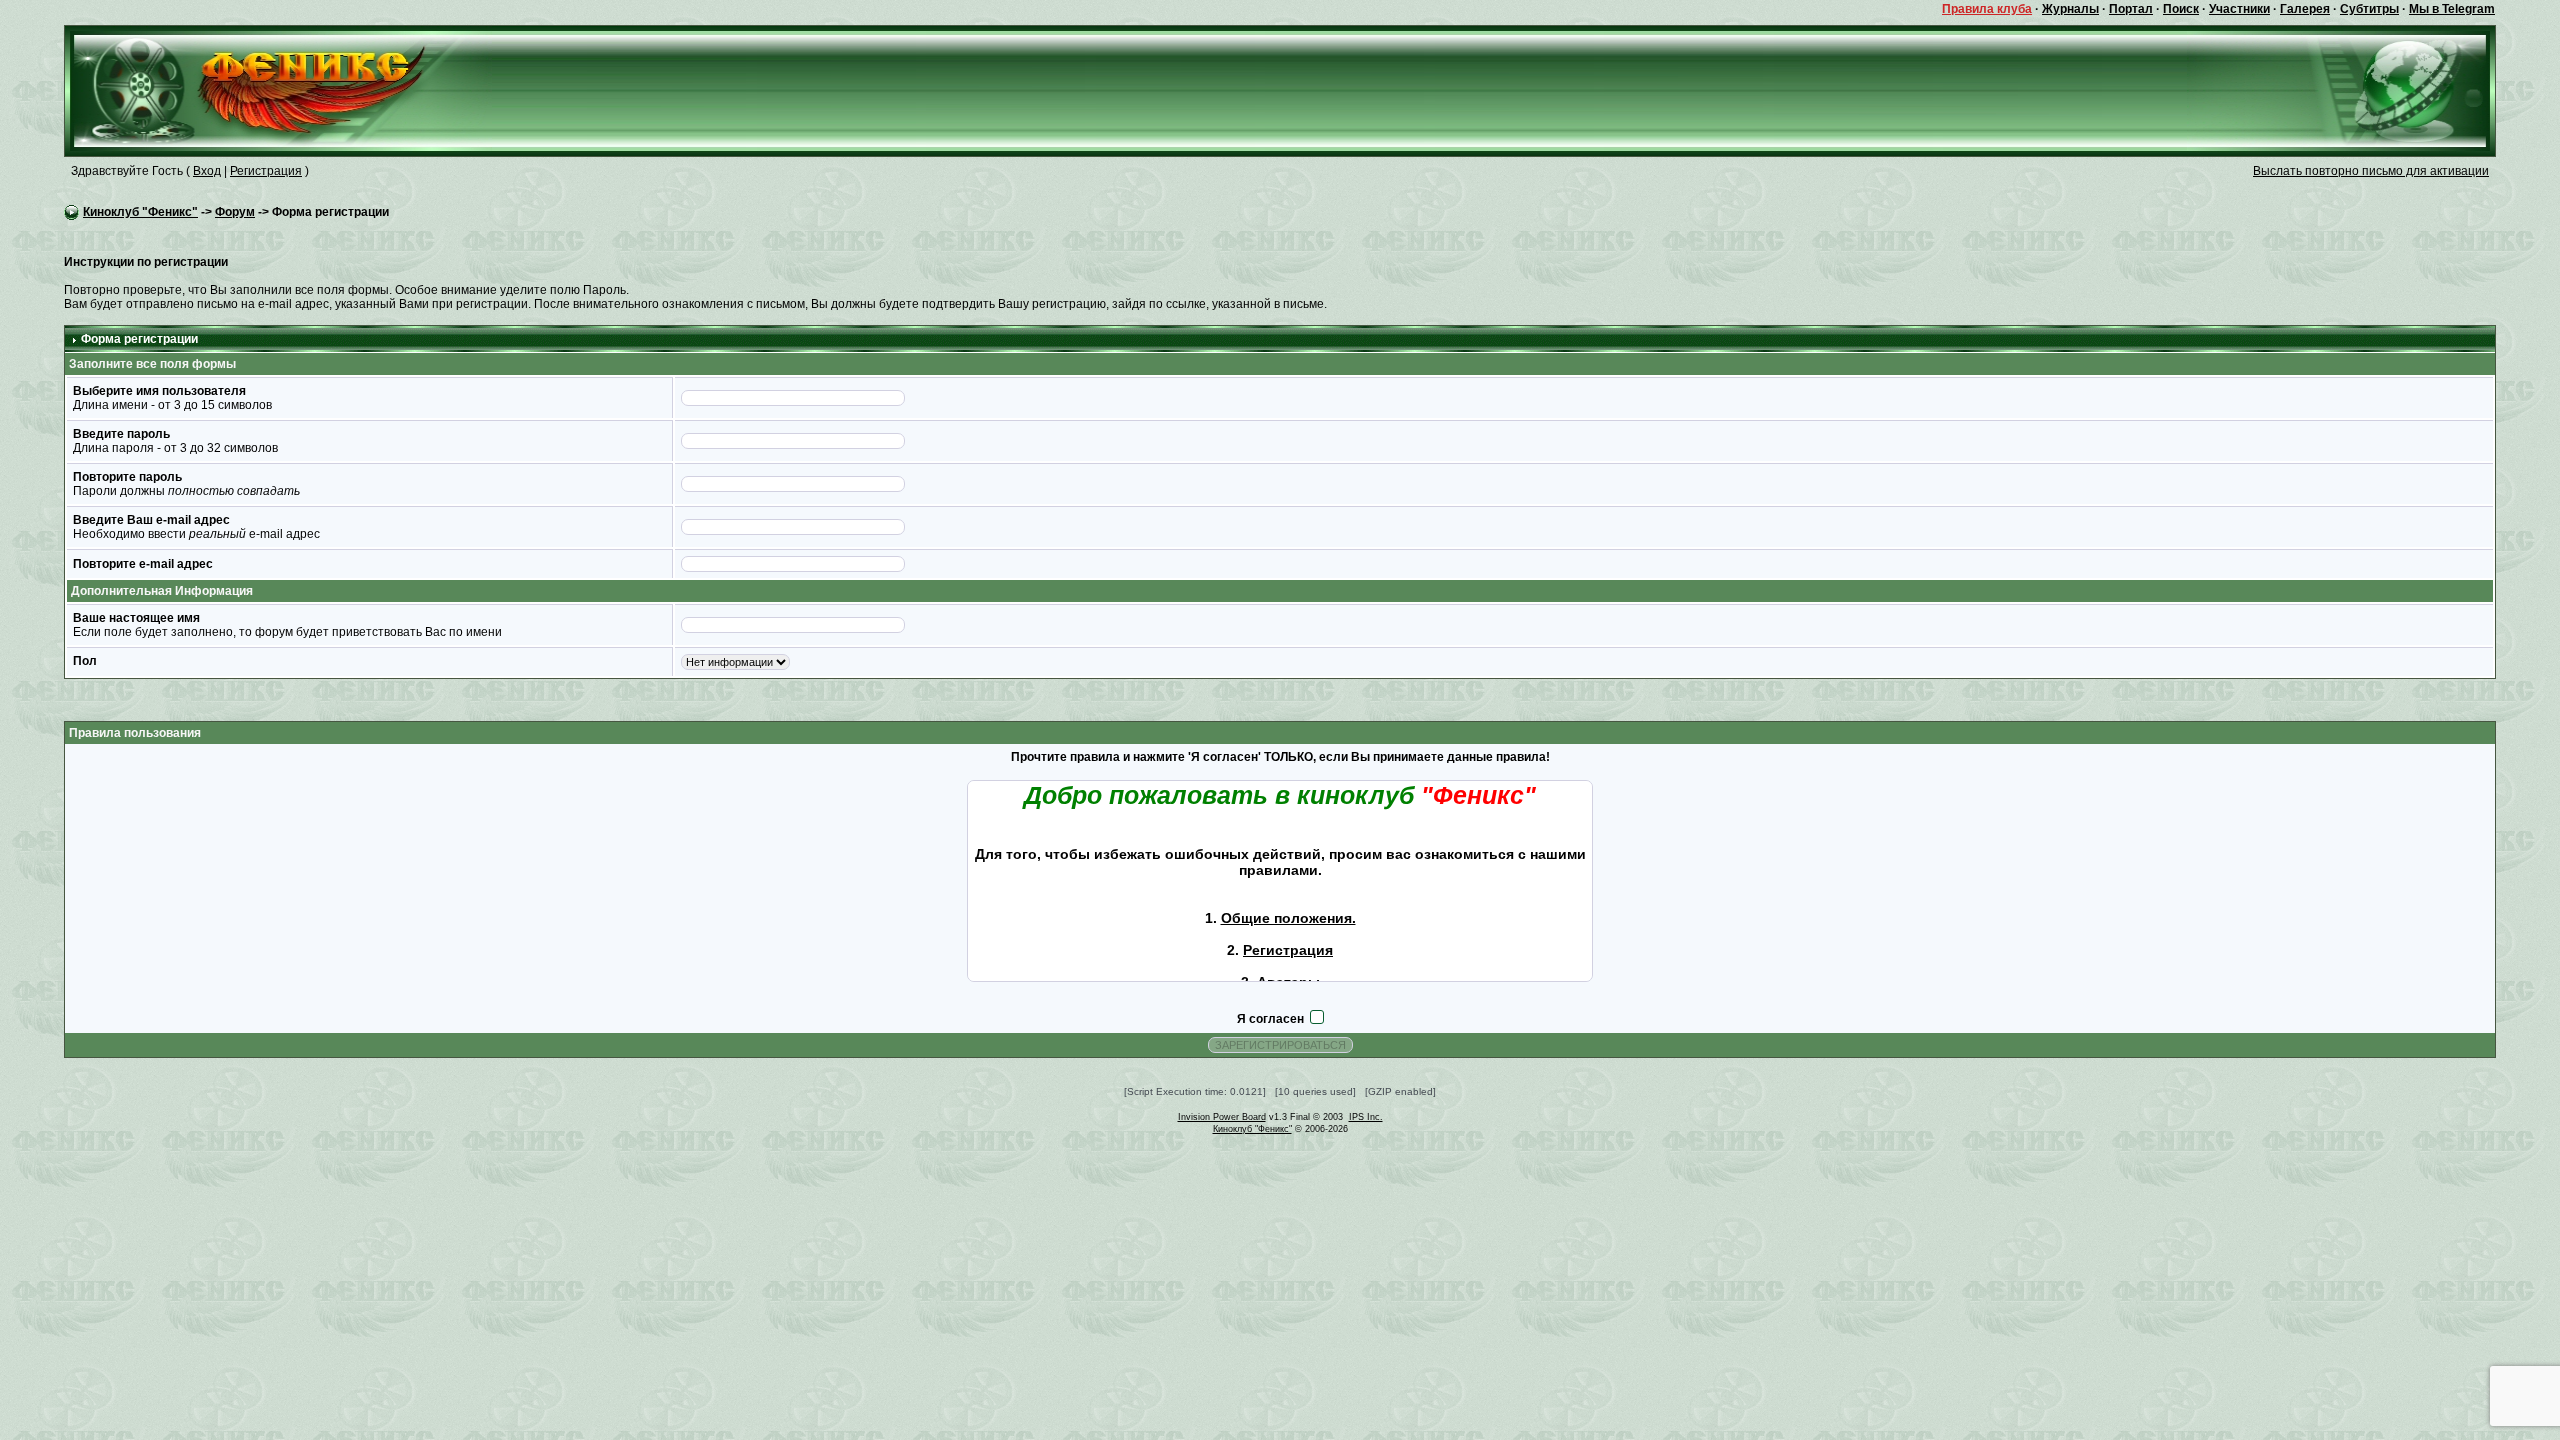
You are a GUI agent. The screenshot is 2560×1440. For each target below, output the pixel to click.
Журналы (2070, 9)
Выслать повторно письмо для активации (2371, 171)
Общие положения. (1288, 918)
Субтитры (2369, 9)
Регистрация (266, 171)
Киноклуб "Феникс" (140, 212)
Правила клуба (1987, 9)
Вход (207, 171)
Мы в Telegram (2452, 9)
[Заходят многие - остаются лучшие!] (278, 90)
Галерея (2305, 9)
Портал (2131, 9)
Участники (2239, 9)
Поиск (2181, 9)
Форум (235, 212)
